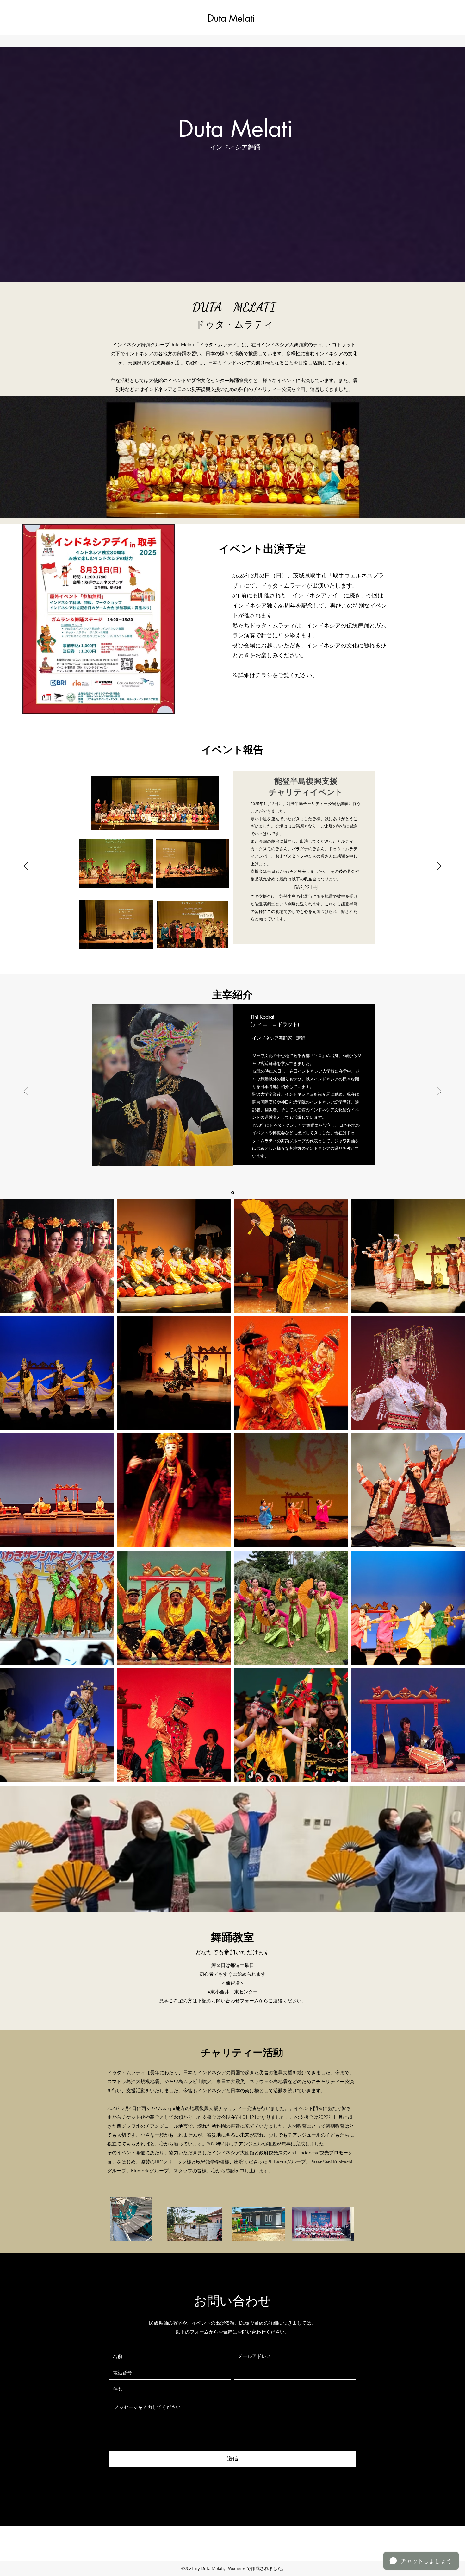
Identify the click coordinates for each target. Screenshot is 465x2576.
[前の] (26, 866)
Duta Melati (231, 18)
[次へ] (439, 866)
